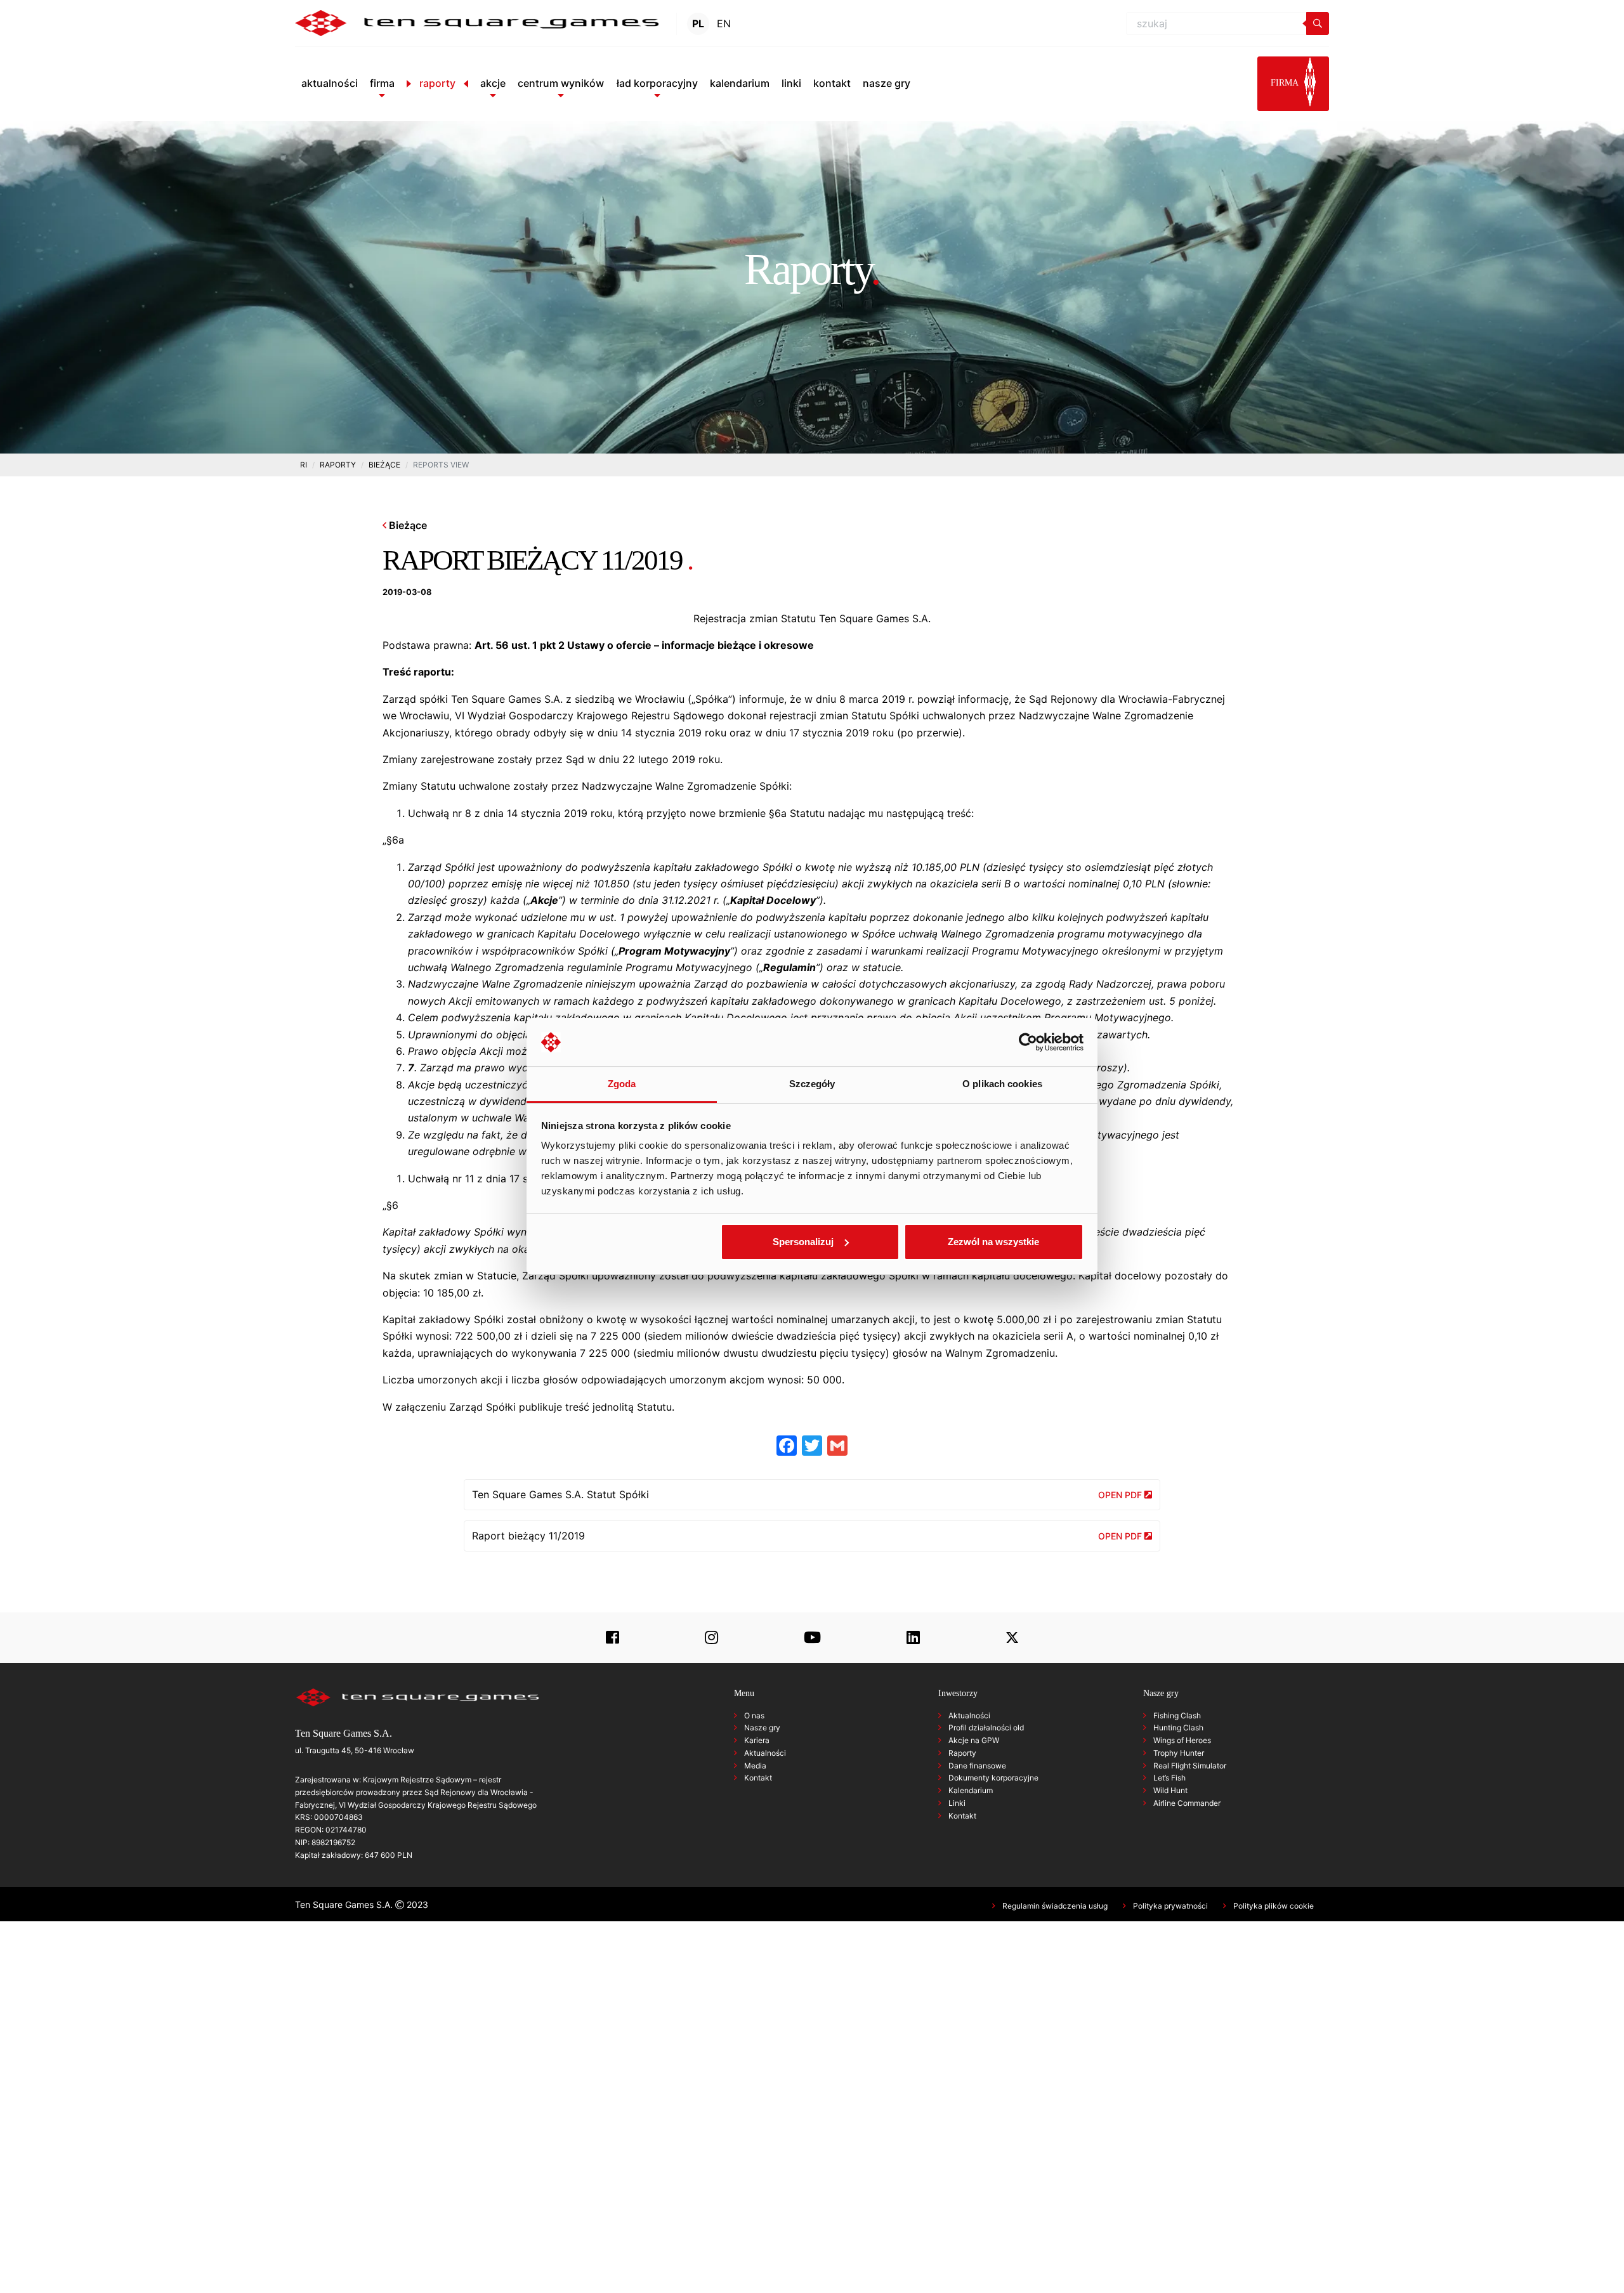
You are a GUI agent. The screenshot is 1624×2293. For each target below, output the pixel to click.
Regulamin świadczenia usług (1055, 1906)
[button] (382, 83)
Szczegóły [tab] (812, 1084)
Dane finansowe (977, 1766)
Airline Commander (1187, 1803)
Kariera (757, 1740)
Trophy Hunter (1179, 1753)
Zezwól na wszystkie (993, 1242)
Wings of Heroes (1182, 1740)
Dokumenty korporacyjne (993, 1778)
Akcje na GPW (974, 1740)
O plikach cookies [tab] (1002, 1084)
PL (698, 23)
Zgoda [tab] (622, 1084)
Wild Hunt (1170, 1790)
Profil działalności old (986, 1728)
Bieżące (407, 525)
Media (755, 1766)
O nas (754, 1715)
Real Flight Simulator (1190, 1766)
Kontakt (758, 1778)
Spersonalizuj (803, 1242)
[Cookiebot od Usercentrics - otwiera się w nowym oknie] (1028, 1042)
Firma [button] (1286, 83)
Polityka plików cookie (1274, 1906)
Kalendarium (971, 1790)
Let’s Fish (1169, 1778)
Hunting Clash (1178, 1728)
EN (724, 23)
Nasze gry (762, 1728)
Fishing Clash (1177, 1715)
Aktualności (765, 1753)
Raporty (962, 1753)
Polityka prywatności (1170, 1906)
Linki (957, 1803)
